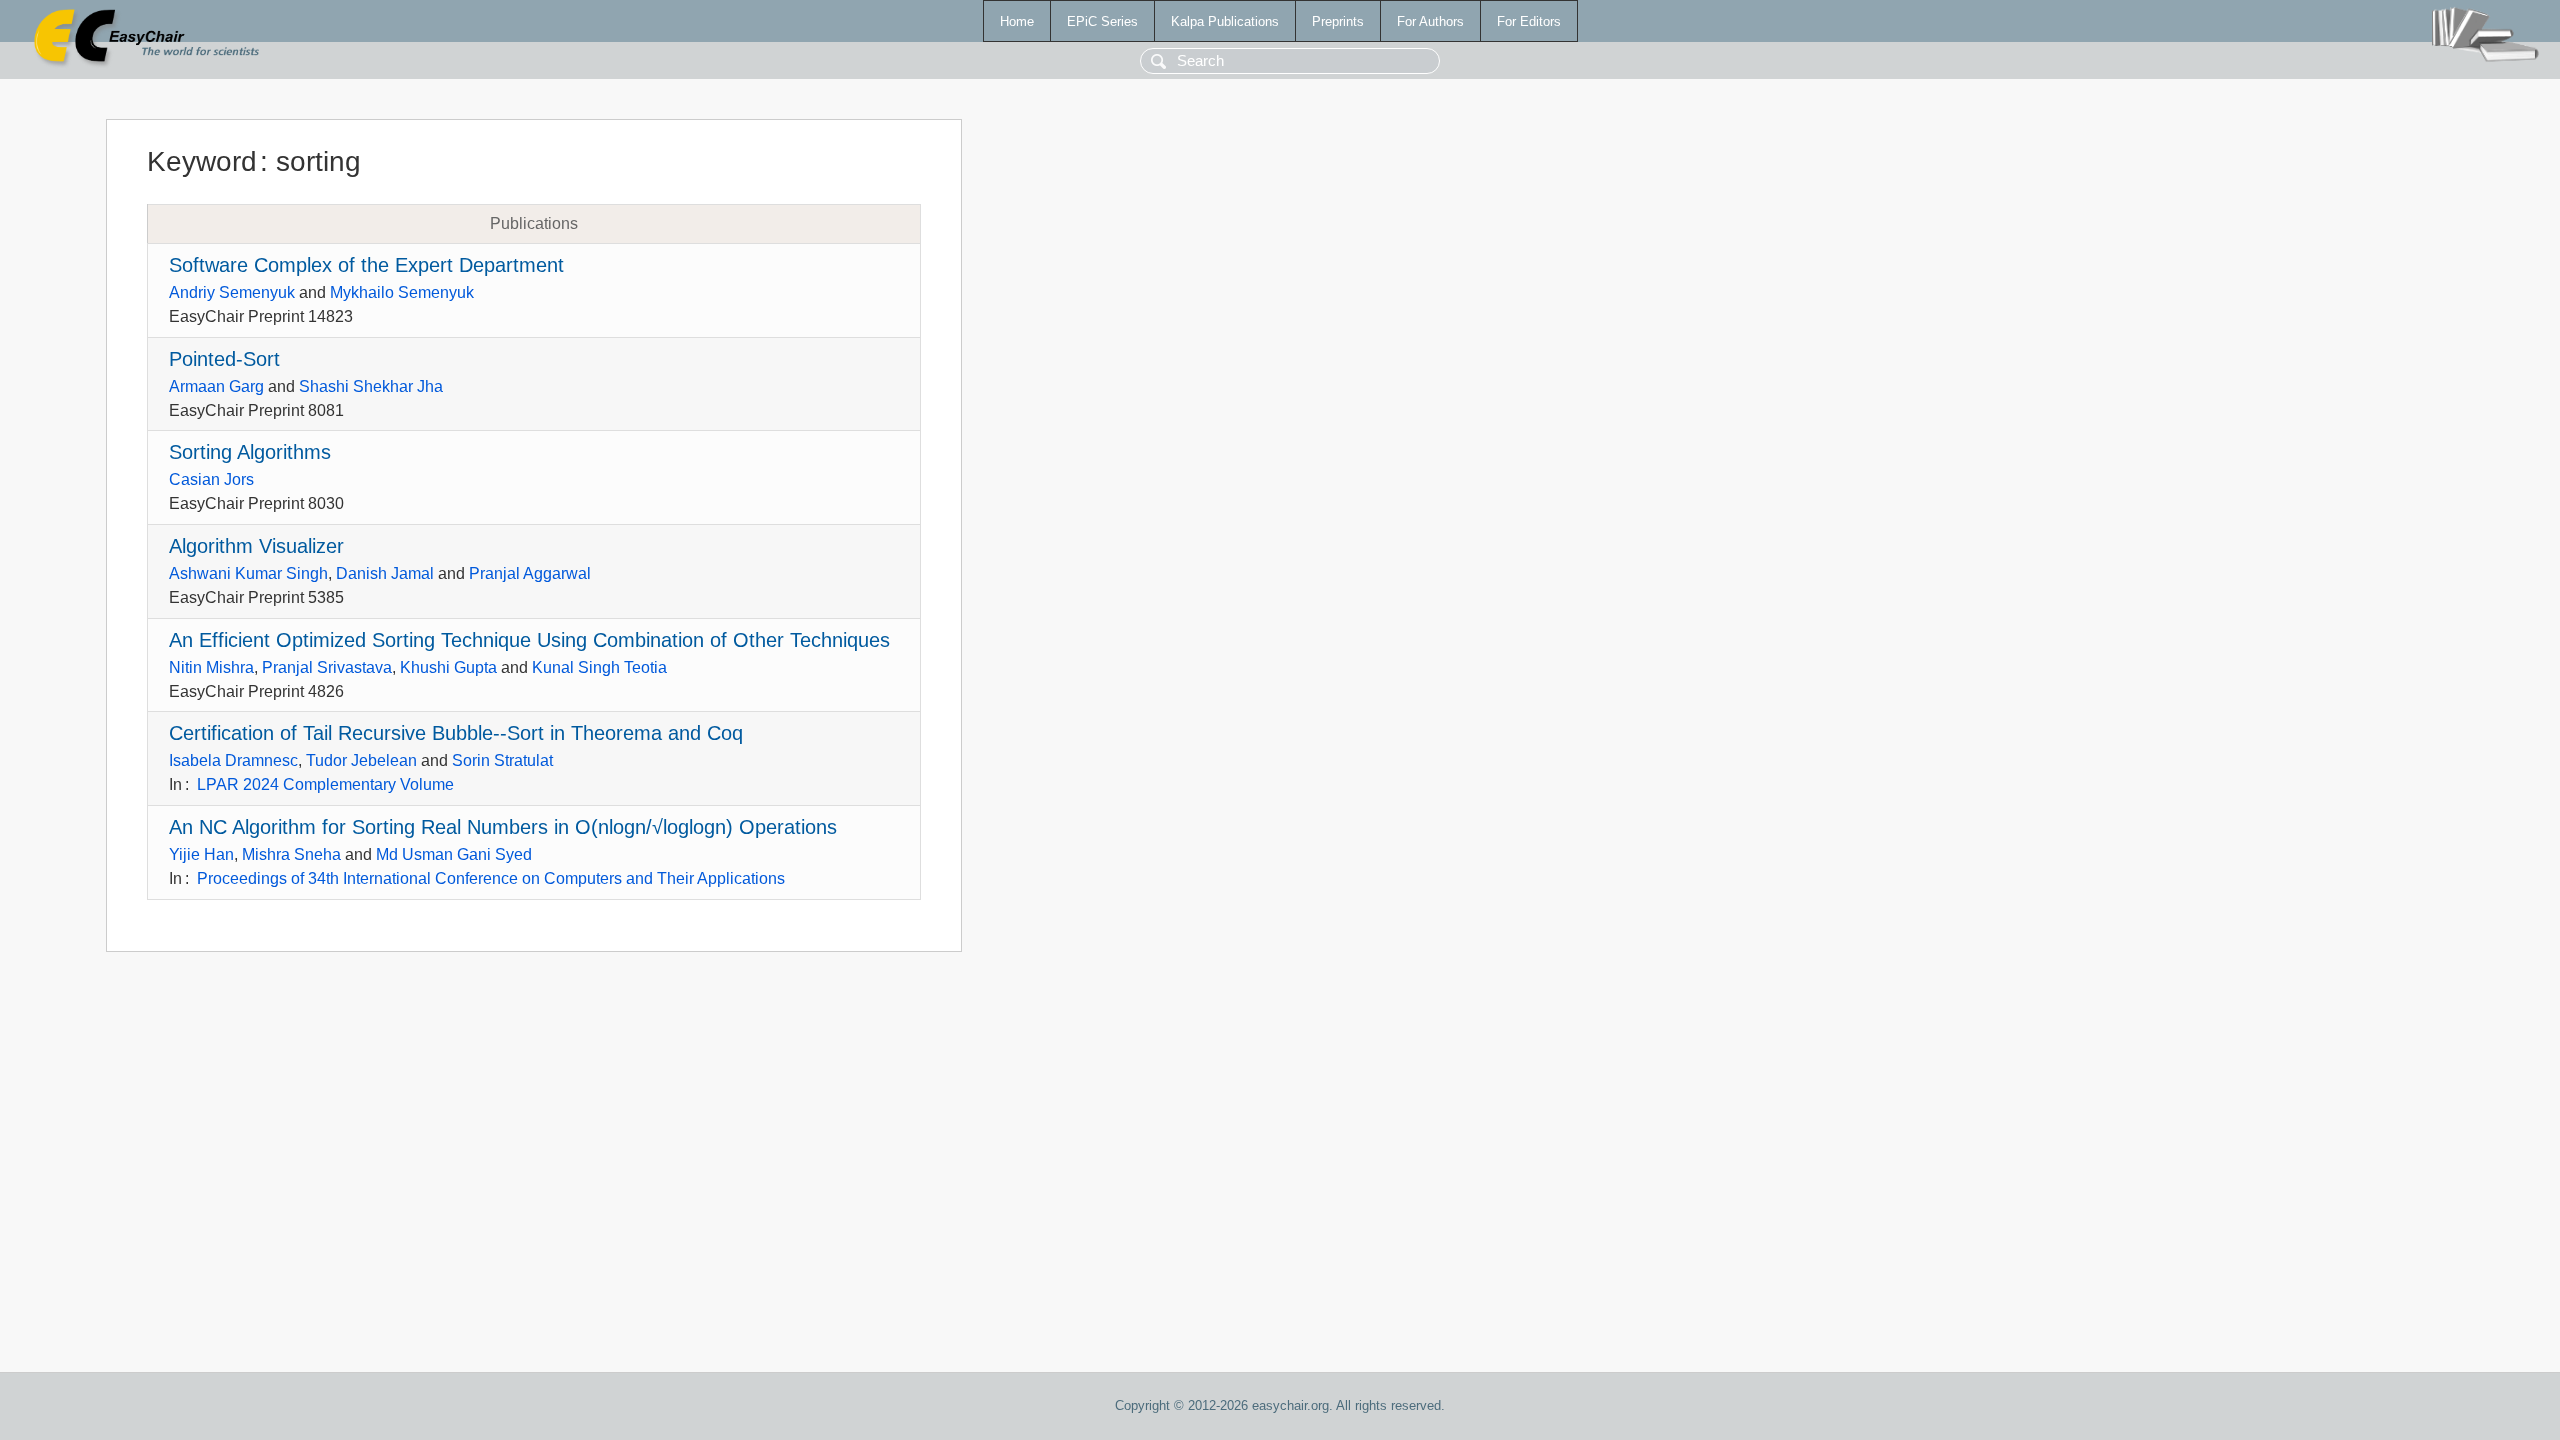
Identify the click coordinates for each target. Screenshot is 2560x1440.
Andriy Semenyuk (232, 292)
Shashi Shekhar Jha (371, 386)
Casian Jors (211, 479)
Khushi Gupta (448, 667)
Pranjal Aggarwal (530, 573)
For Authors (1430, 21)
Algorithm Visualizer (256, 546)
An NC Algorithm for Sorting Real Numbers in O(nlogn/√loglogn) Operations (503, 827)
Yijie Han (201, 854)
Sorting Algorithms (250, 452)
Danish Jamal (385, 573)
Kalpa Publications (1225, 21)
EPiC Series (1102, 21)
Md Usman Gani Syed (454, 854)
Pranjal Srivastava (327, 667)
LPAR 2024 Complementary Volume (325, 784)
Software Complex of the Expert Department (366, 265)
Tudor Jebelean (361, 760)
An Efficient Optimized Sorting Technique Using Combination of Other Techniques (529, 640)
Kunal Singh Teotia (599, 667)
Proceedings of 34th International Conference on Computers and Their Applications (491, 878)
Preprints (1338, 21)
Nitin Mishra (211, 667)
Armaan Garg (216, 386)
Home (1017, 21)
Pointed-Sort (224, 359)
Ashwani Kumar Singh (248, 573)
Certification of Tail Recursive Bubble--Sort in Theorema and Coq (456, 733)
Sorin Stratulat (502, 760)
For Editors (1529, 21)
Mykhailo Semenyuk (402, 292)
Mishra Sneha (291, 854)
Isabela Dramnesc (233, 760)
